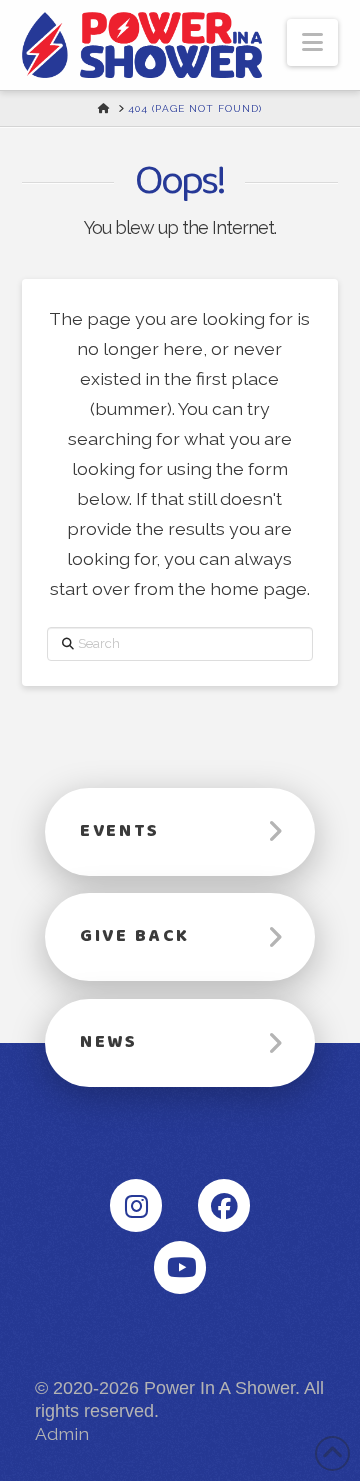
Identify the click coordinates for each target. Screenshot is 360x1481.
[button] (312, 42)
